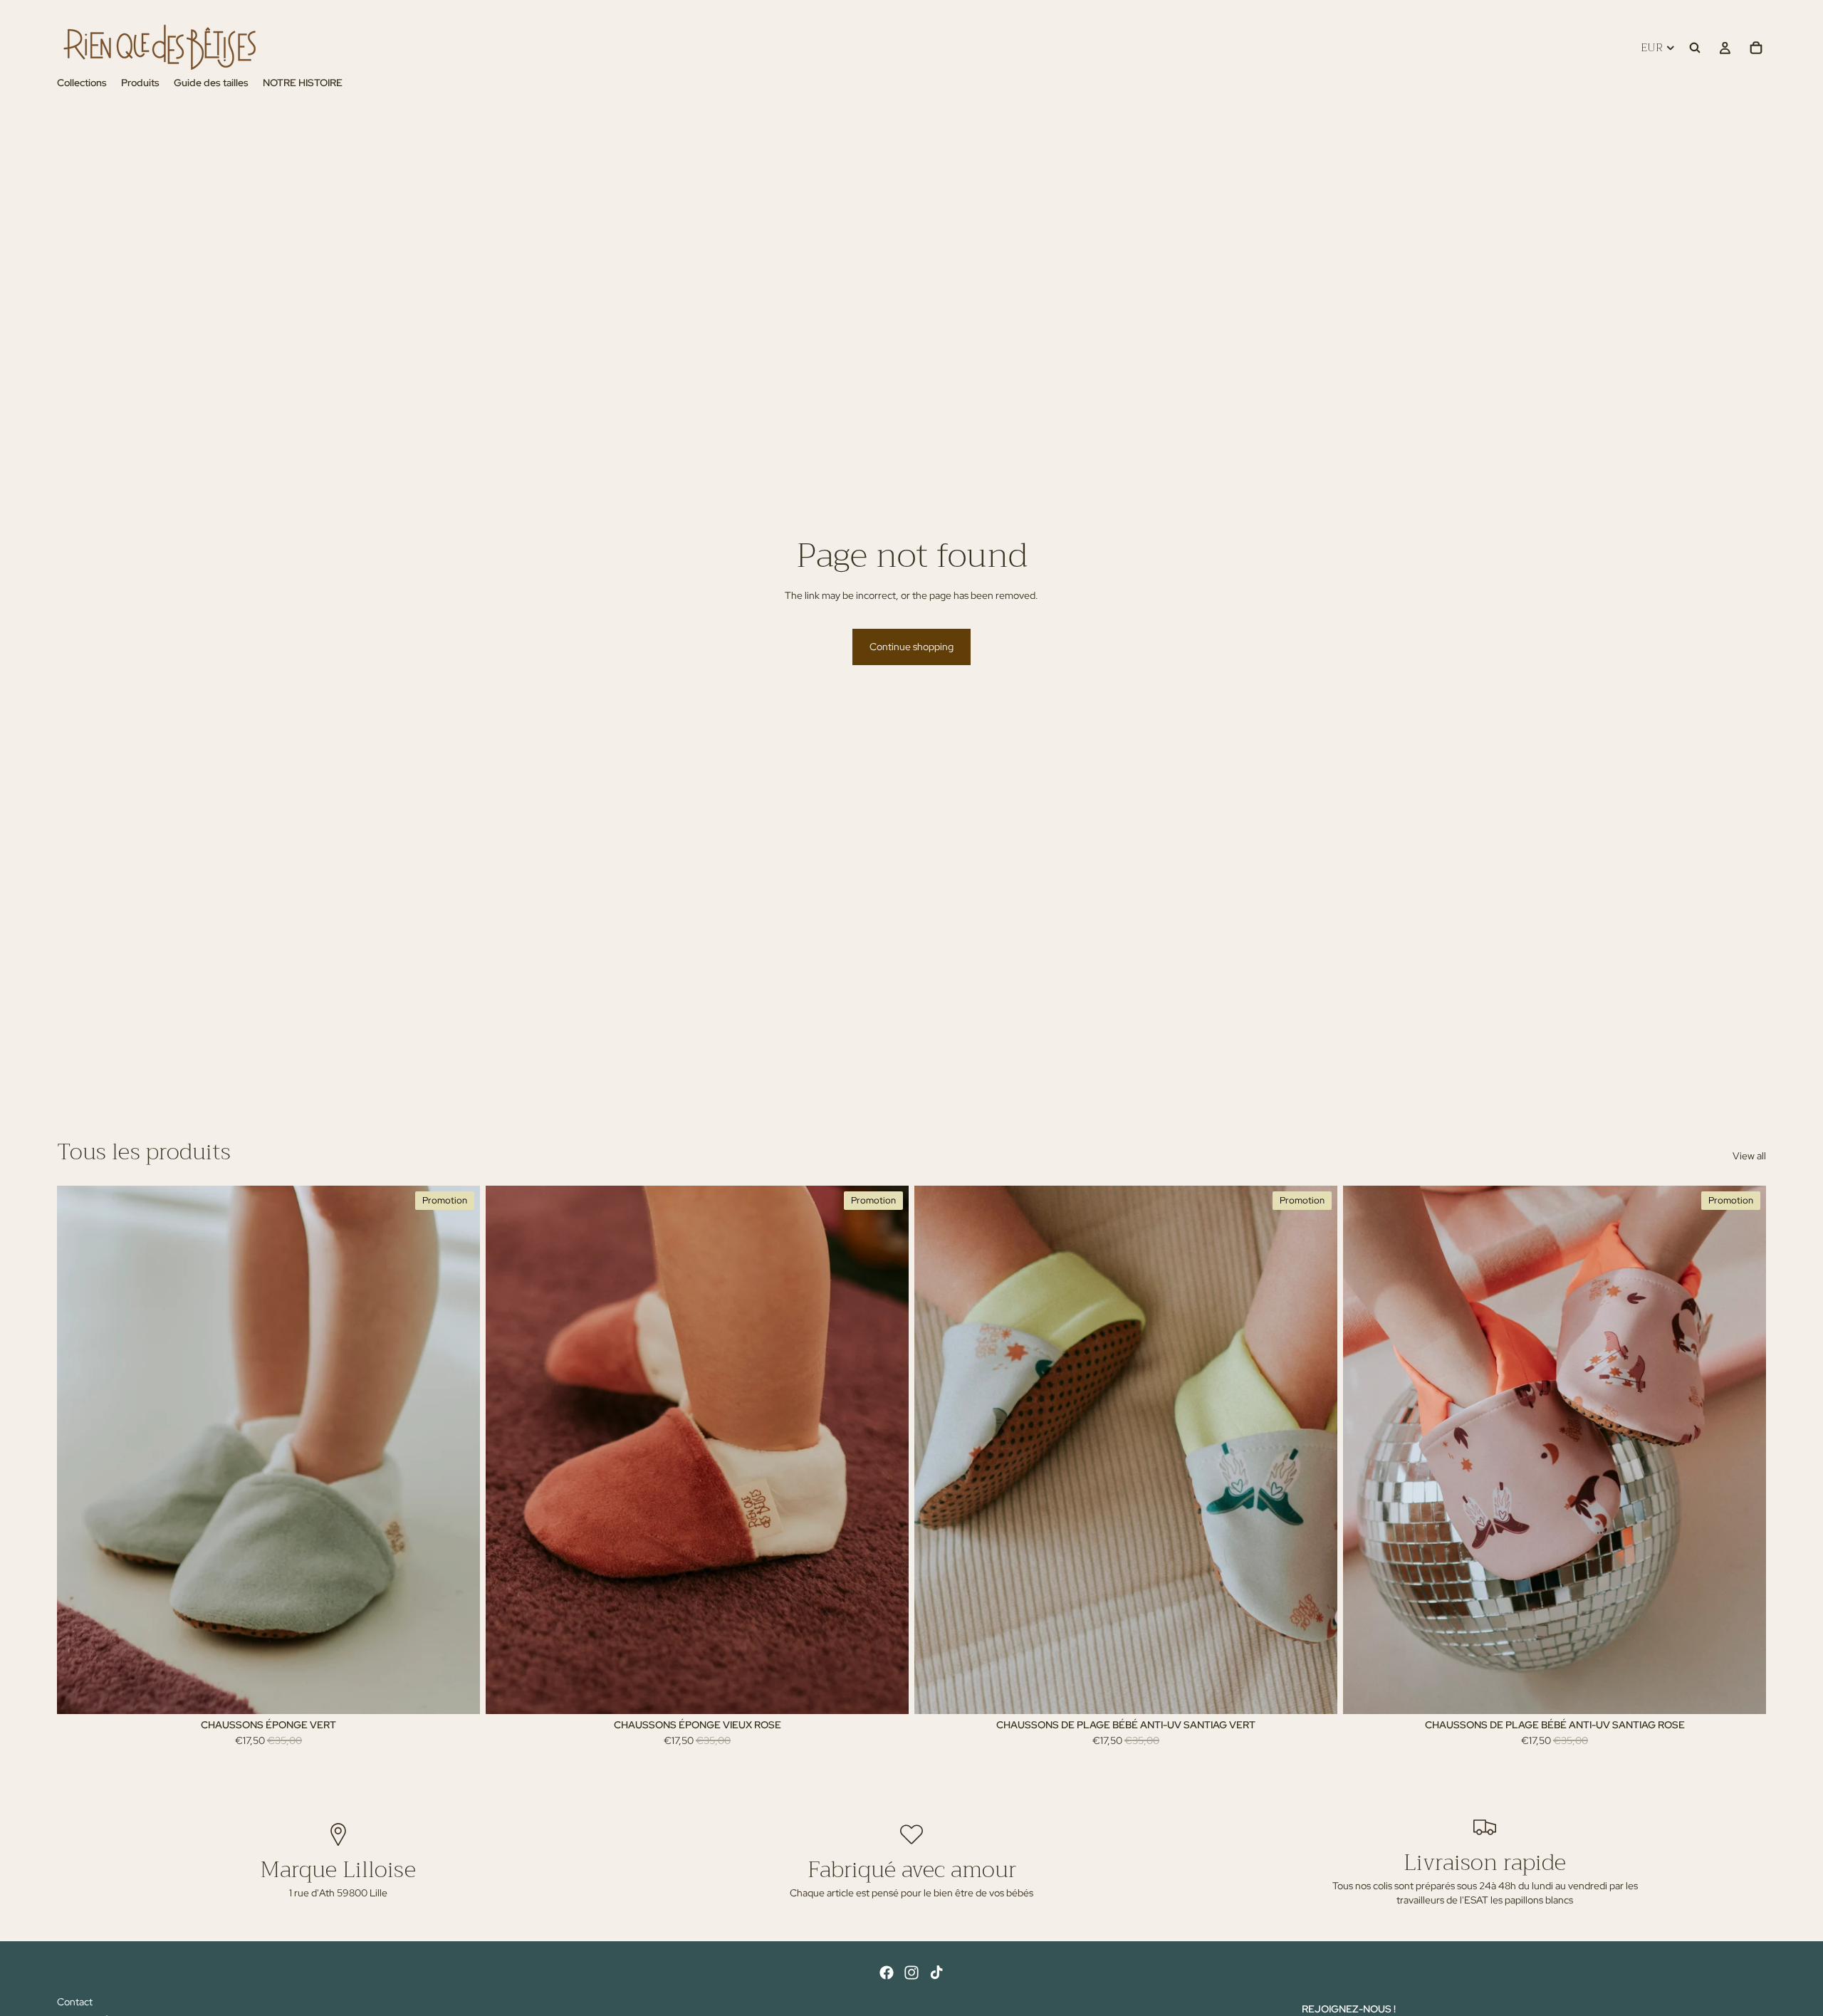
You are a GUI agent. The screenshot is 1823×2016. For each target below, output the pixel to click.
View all (1749, 1156)
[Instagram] (911, 1973)
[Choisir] (458, 1693)
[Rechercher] (1695, 48)
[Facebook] (887, 1973)
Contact (75, 2002)
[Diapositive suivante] (459, 1450)
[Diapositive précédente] (78, 1450)
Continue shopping (911, 647)
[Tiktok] (936, 1973)
